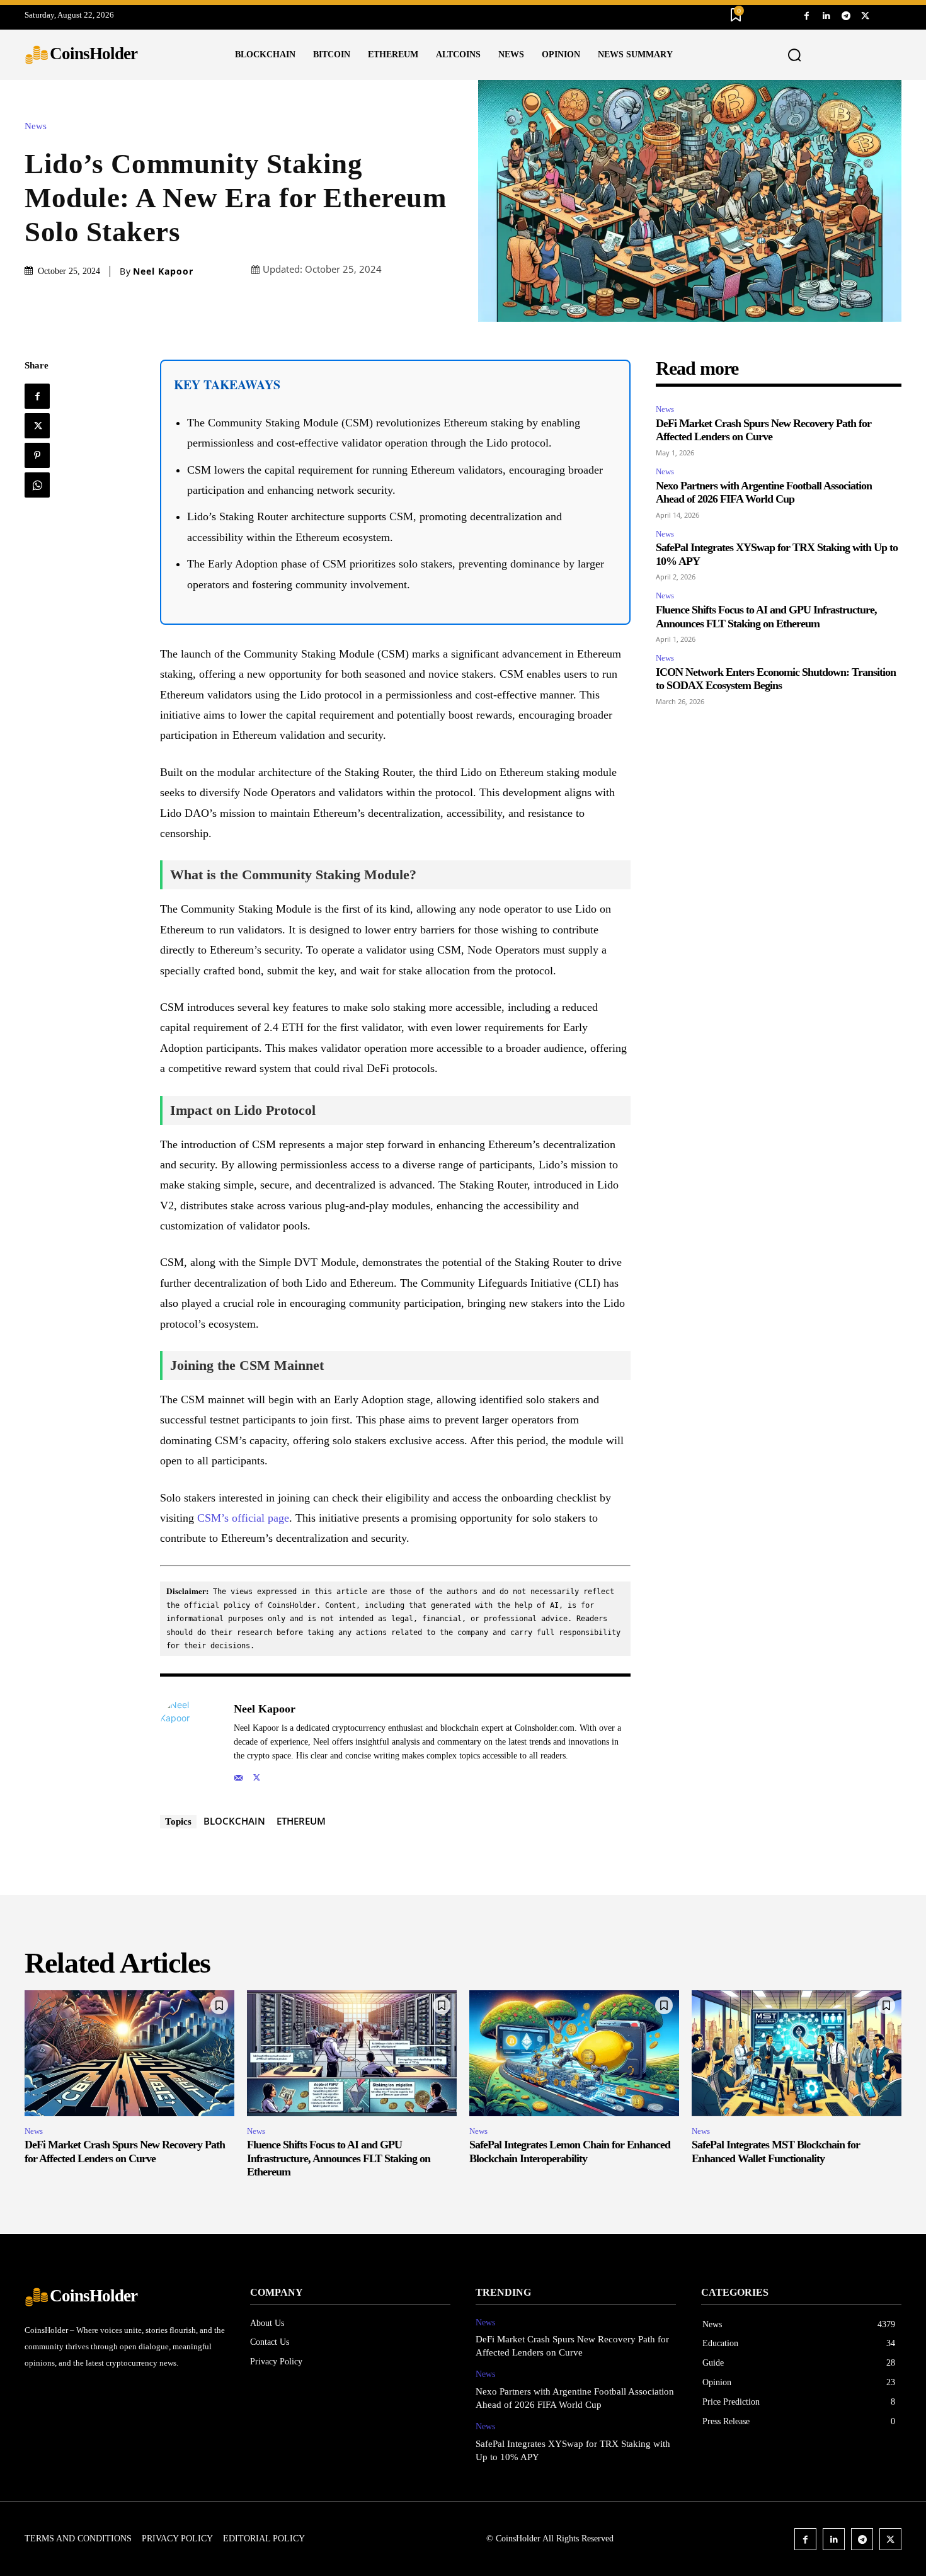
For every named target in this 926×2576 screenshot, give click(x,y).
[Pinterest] (37, 455)
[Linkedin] (826, 15)
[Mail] (238, 1775)
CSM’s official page (243, 1518)
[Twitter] (865, 15)
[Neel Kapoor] (190, 1741)
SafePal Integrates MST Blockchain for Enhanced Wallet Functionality (776, 2151)
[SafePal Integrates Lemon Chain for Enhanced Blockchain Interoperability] (574, 2053)
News (36, 126)
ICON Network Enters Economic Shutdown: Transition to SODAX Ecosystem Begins (776, 679)
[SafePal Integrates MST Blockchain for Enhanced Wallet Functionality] (797, 2053)
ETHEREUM (301, 1821)
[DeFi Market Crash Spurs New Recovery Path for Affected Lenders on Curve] (129, 2053)
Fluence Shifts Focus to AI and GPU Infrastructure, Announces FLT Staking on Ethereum (339, 2158)
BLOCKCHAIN (234, 1821)
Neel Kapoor (163, 271)
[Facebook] (807, 15)
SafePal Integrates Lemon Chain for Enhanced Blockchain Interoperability (570, 2151)
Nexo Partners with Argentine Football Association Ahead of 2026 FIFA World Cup (764, 493)
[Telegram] (846, 15)
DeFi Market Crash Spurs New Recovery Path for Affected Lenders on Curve (763, 430)
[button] (795, 55)
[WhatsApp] (37, 485)
